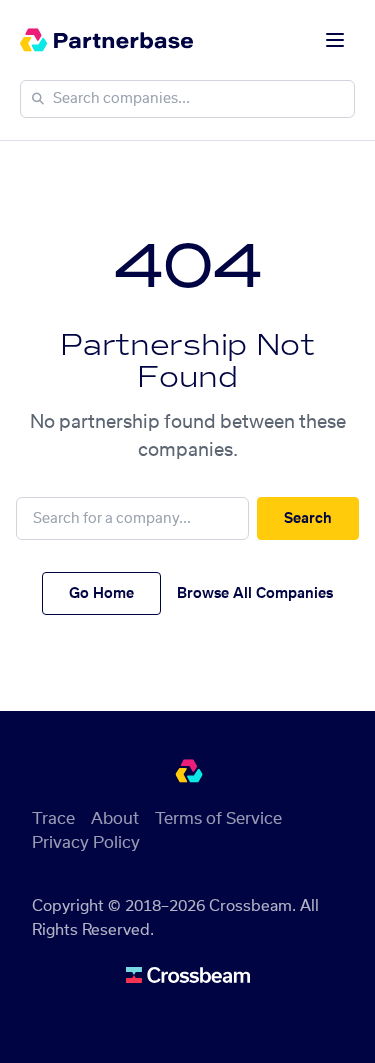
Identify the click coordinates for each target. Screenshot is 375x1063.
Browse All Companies (255, 594)
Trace (53, 819)
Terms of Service (218, 819)
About (115, 819)
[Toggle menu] (335, 40)
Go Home (101, 594)
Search (308, 519)
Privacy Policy (86, 843)
